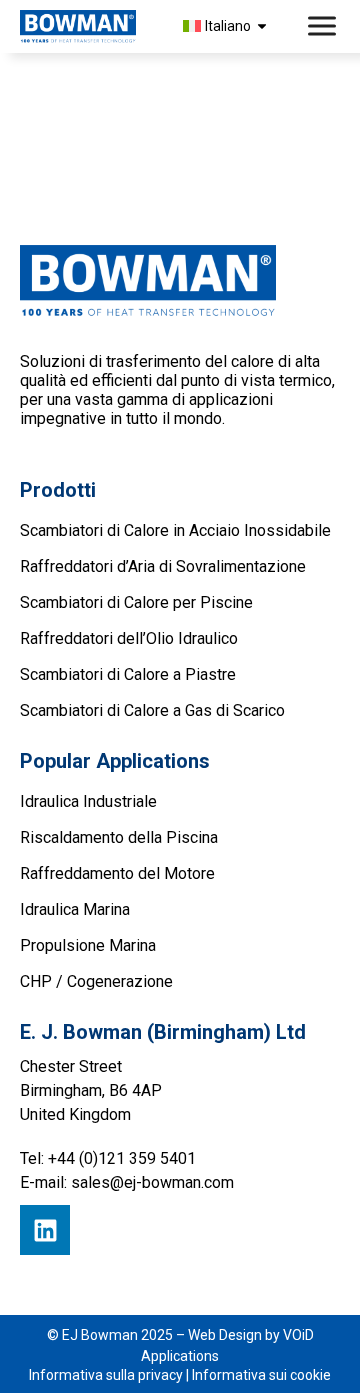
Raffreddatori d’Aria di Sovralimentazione (163, 566)
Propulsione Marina (88, 945)
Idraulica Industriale (88, 801)
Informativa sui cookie (261, 1375)
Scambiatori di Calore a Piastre (128, 674)
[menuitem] (228, 26)
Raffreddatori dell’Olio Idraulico (129, 638)
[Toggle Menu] (324, 26)
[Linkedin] (45, 1230)
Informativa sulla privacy (106, 1375)
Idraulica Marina (75, 909)
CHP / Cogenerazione (96, 981)
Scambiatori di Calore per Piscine (136, 602)
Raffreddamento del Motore (117, 873)
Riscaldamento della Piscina (119, 837)
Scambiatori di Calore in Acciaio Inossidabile (175, 530)
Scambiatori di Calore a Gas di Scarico (152, 710)
